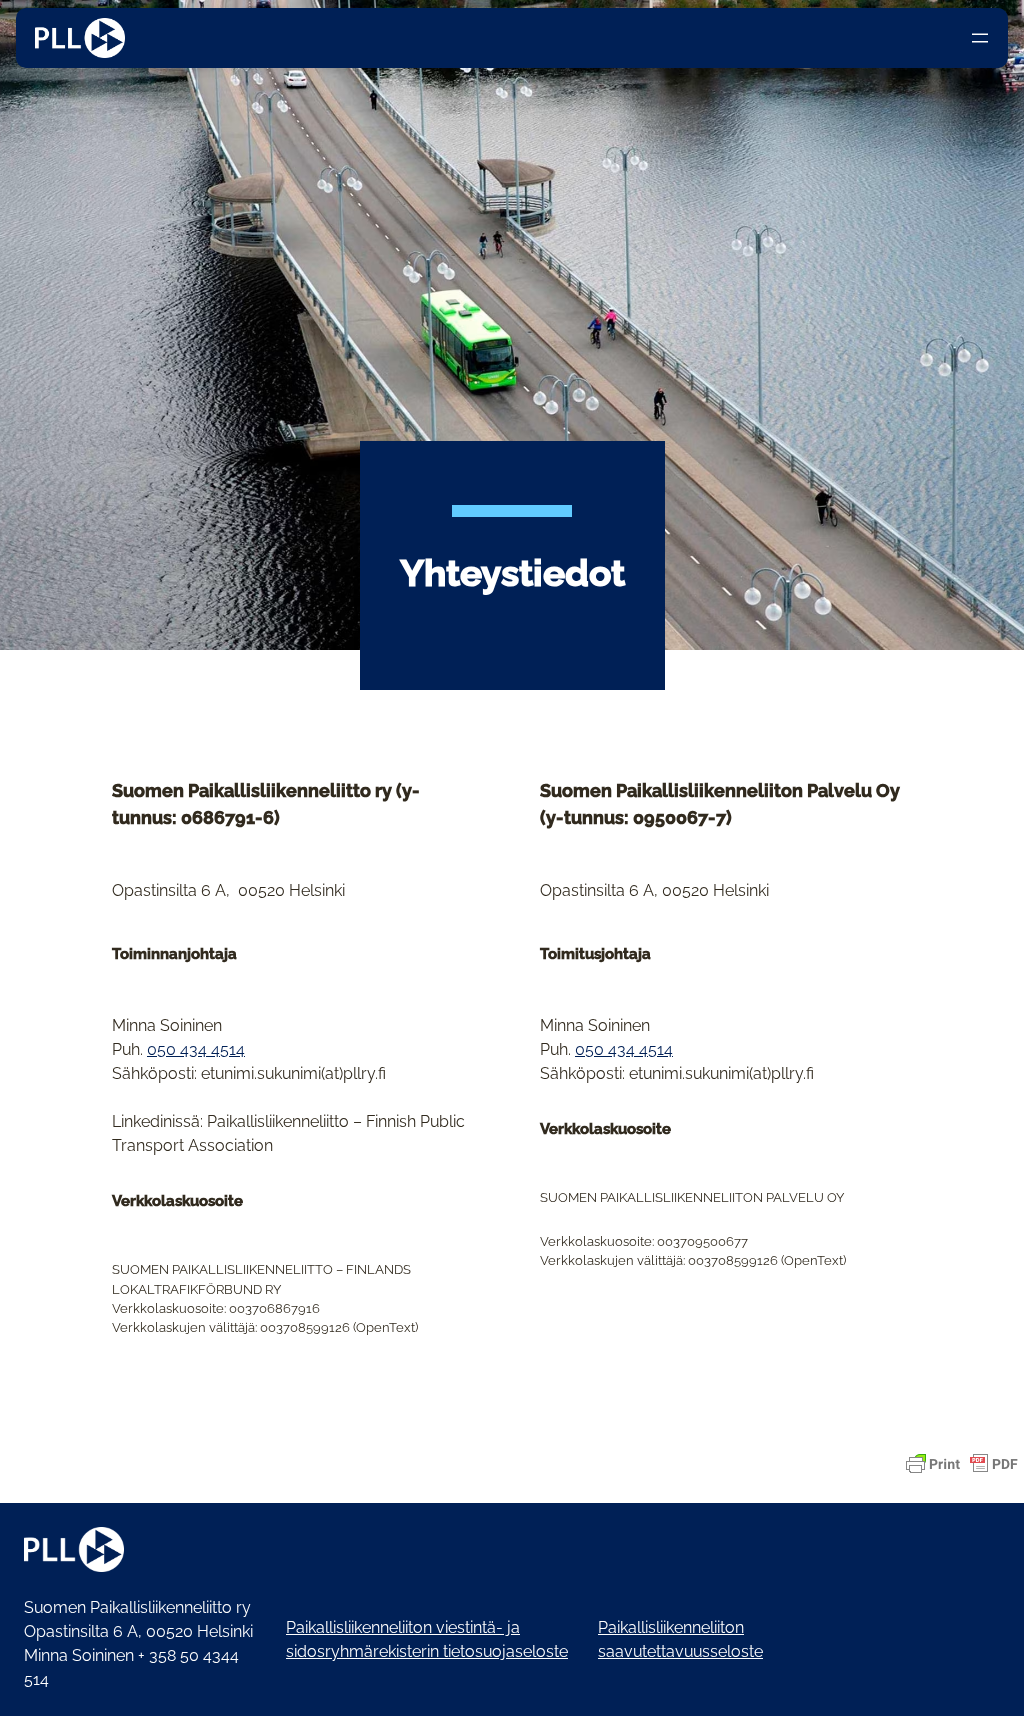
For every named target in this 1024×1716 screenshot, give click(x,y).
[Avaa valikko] (980, 38)
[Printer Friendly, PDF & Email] (962, 1464)
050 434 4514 (196, 1049)
